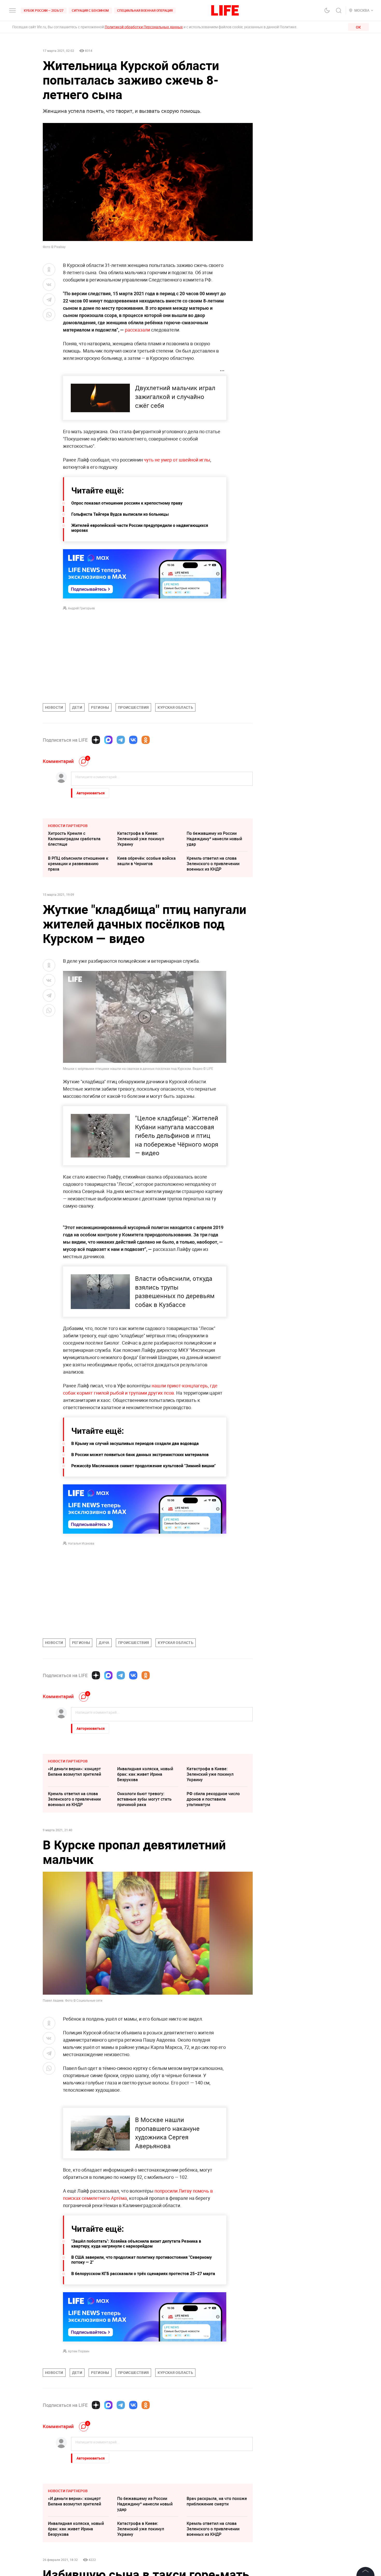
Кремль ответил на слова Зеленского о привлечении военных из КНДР (213, 864)
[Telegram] (121, 740)
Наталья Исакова (81, 1543)
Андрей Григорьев (81, 608)
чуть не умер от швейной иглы (177, 460)
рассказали (138, 330)
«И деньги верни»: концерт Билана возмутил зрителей (75, 1771)
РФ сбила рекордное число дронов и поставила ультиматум (213, 1799)
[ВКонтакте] (133, 740)
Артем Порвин (79, 2351)
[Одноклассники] (146, 740)
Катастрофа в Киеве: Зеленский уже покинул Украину (141, 839)
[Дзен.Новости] (96, 740)
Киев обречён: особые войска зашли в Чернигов (146, 861)
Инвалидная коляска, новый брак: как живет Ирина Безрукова (145, 1774)
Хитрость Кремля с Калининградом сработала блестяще (74, 839)
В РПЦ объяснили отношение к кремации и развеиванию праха (78, 864)
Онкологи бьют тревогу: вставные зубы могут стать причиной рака (144, 1799)
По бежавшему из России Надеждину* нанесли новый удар (214, 839)
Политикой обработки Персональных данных (144, 27)
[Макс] (108, 740)
